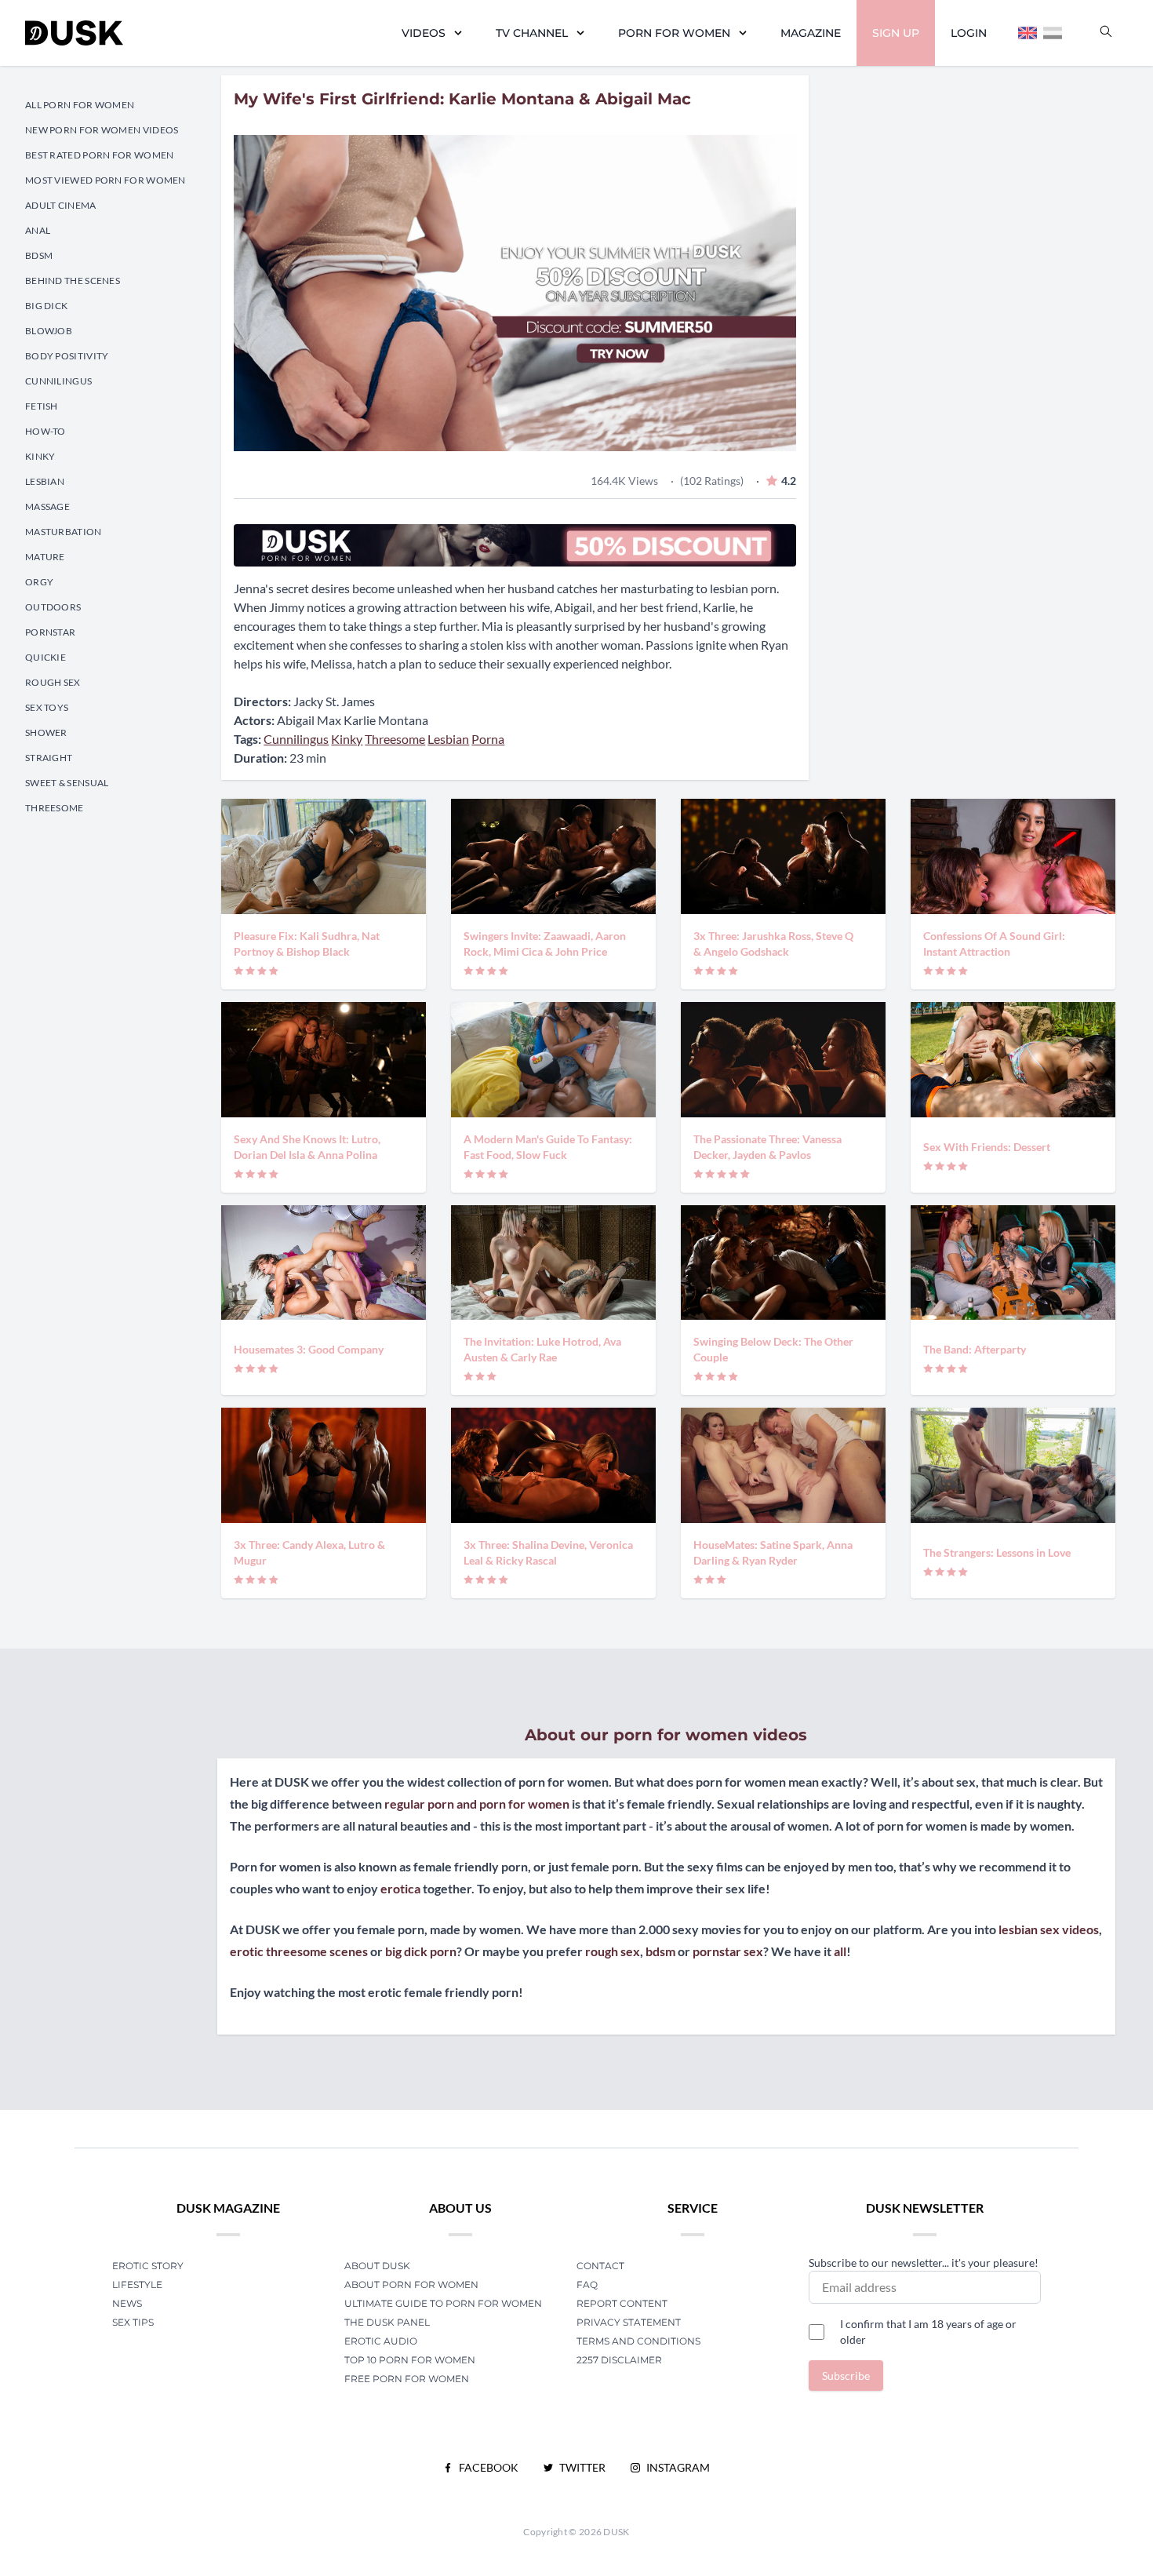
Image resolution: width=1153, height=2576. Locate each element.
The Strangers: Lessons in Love (997, 1552)
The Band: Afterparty (975, 1349)
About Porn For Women (411, 2285)
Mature (45, 557)
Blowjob (49, 331)
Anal (38, 230)
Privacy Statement (629, 2322)
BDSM (39, 255)
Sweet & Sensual (67, 783)
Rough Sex (53, 682)
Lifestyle (137, 2285)
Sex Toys (47, 707)
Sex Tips (133, 2322)
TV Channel (532, 33)
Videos (424, 33)
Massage (47, 506)
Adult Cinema (61, 205)
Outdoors (53, 607)
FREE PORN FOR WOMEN (407, 2379)
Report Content (622, 2303)
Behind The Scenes (73, 281)
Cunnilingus (58, 381)
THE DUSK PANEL (387, 2322)
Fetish (42, 406)
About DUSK (377, 2266)
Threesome (55, 808)
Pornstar (50, 632)
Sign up (896, 33)
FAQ (587, 2285)
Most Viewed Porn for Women (105, 180)
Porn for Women (674, 33)
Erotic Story (148, 2266)
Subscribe (846, 2376)
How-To (45, 431)
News (127, 2303)
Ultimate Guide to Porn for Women (443, 2303)
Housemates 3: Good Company (309, 1349)
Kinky (40, 456)
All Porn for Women (80, 105)
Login (969, 33)
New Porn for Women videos (102, 130)
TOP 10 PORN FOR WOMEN (410, 2360)
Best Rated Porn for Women (100, 155)
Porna (488, 739)
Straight (49, 758)
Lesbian (45, 481)
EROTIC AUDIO (381, 2341)
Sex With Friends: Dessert (987, 1147)
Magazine (811, 33)
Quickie (45, 657)
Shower (46, 732)
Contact (600, 2266)
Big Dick (46, 306)
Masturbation (64, 532)
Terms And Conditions (638, 2341)
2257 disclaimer (619, 2360)
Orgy (39, 582)
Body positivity (67, 356)
